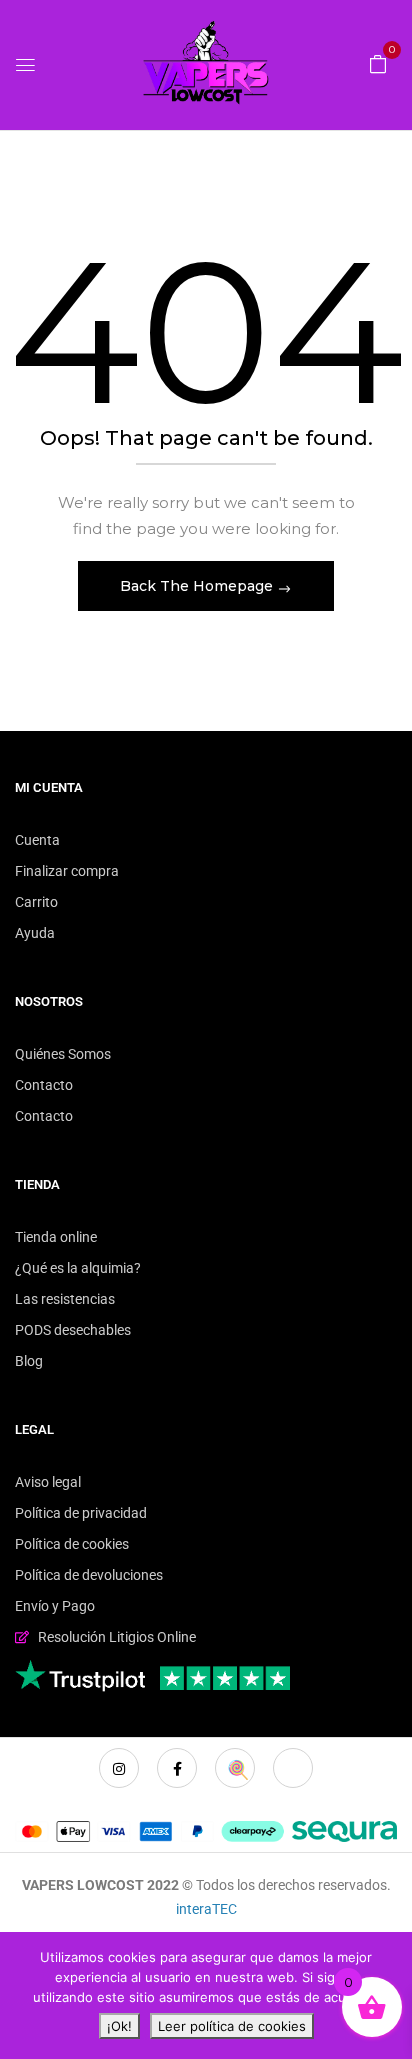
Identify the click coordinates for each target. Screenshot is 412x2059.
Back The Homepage (198, 586)
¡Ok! (119, 2026)
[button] (378, 63)
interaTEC (206, 1909)
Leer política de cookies (232, 2026)
